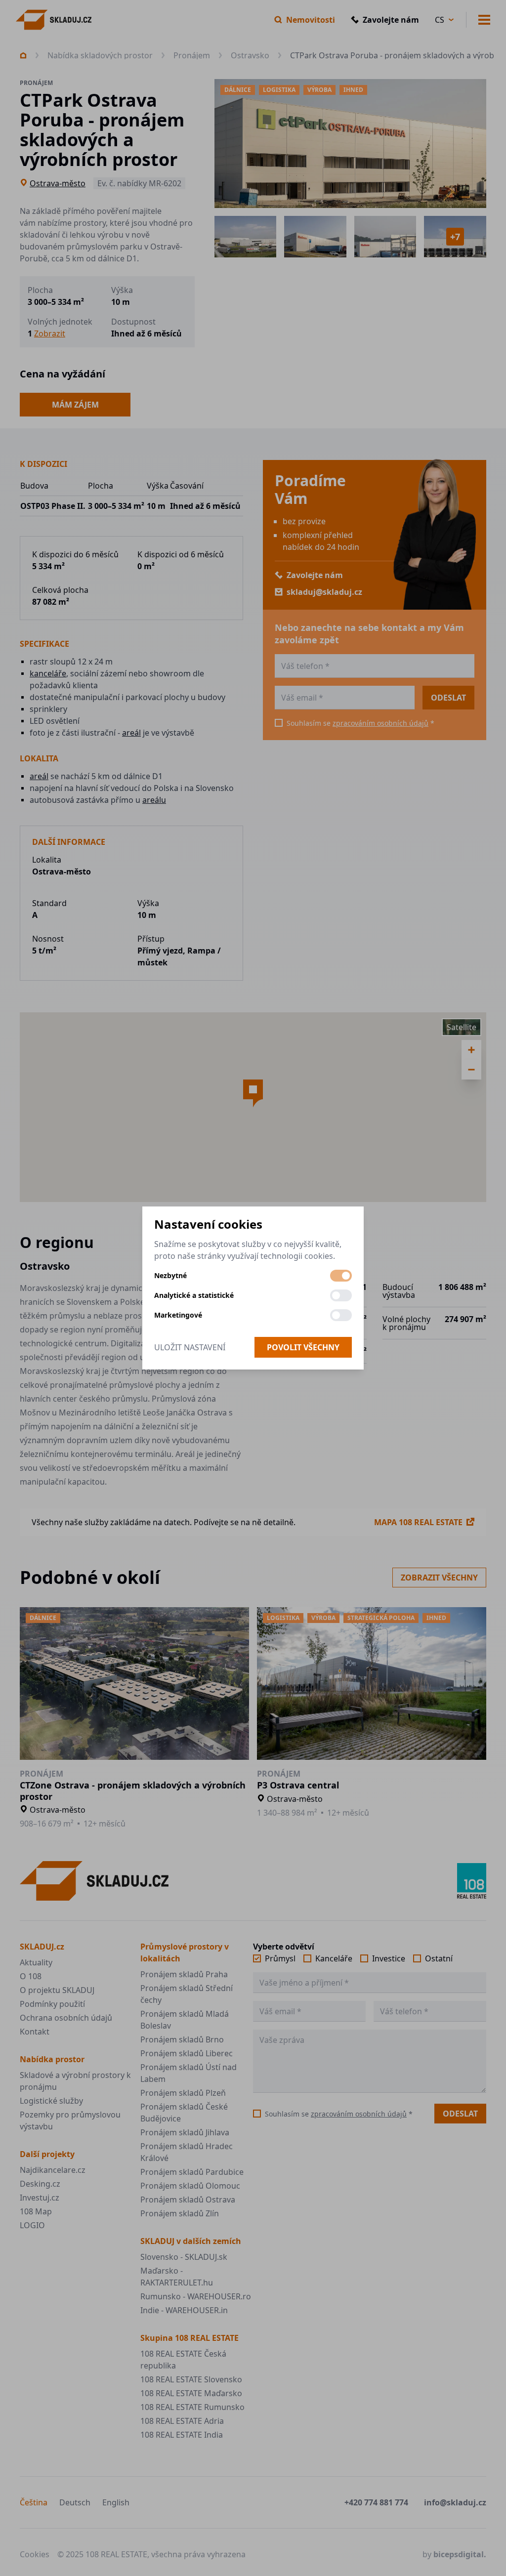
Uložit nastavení (190, 1347)
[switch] (341, 1276)
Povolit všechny (303, 1347)
